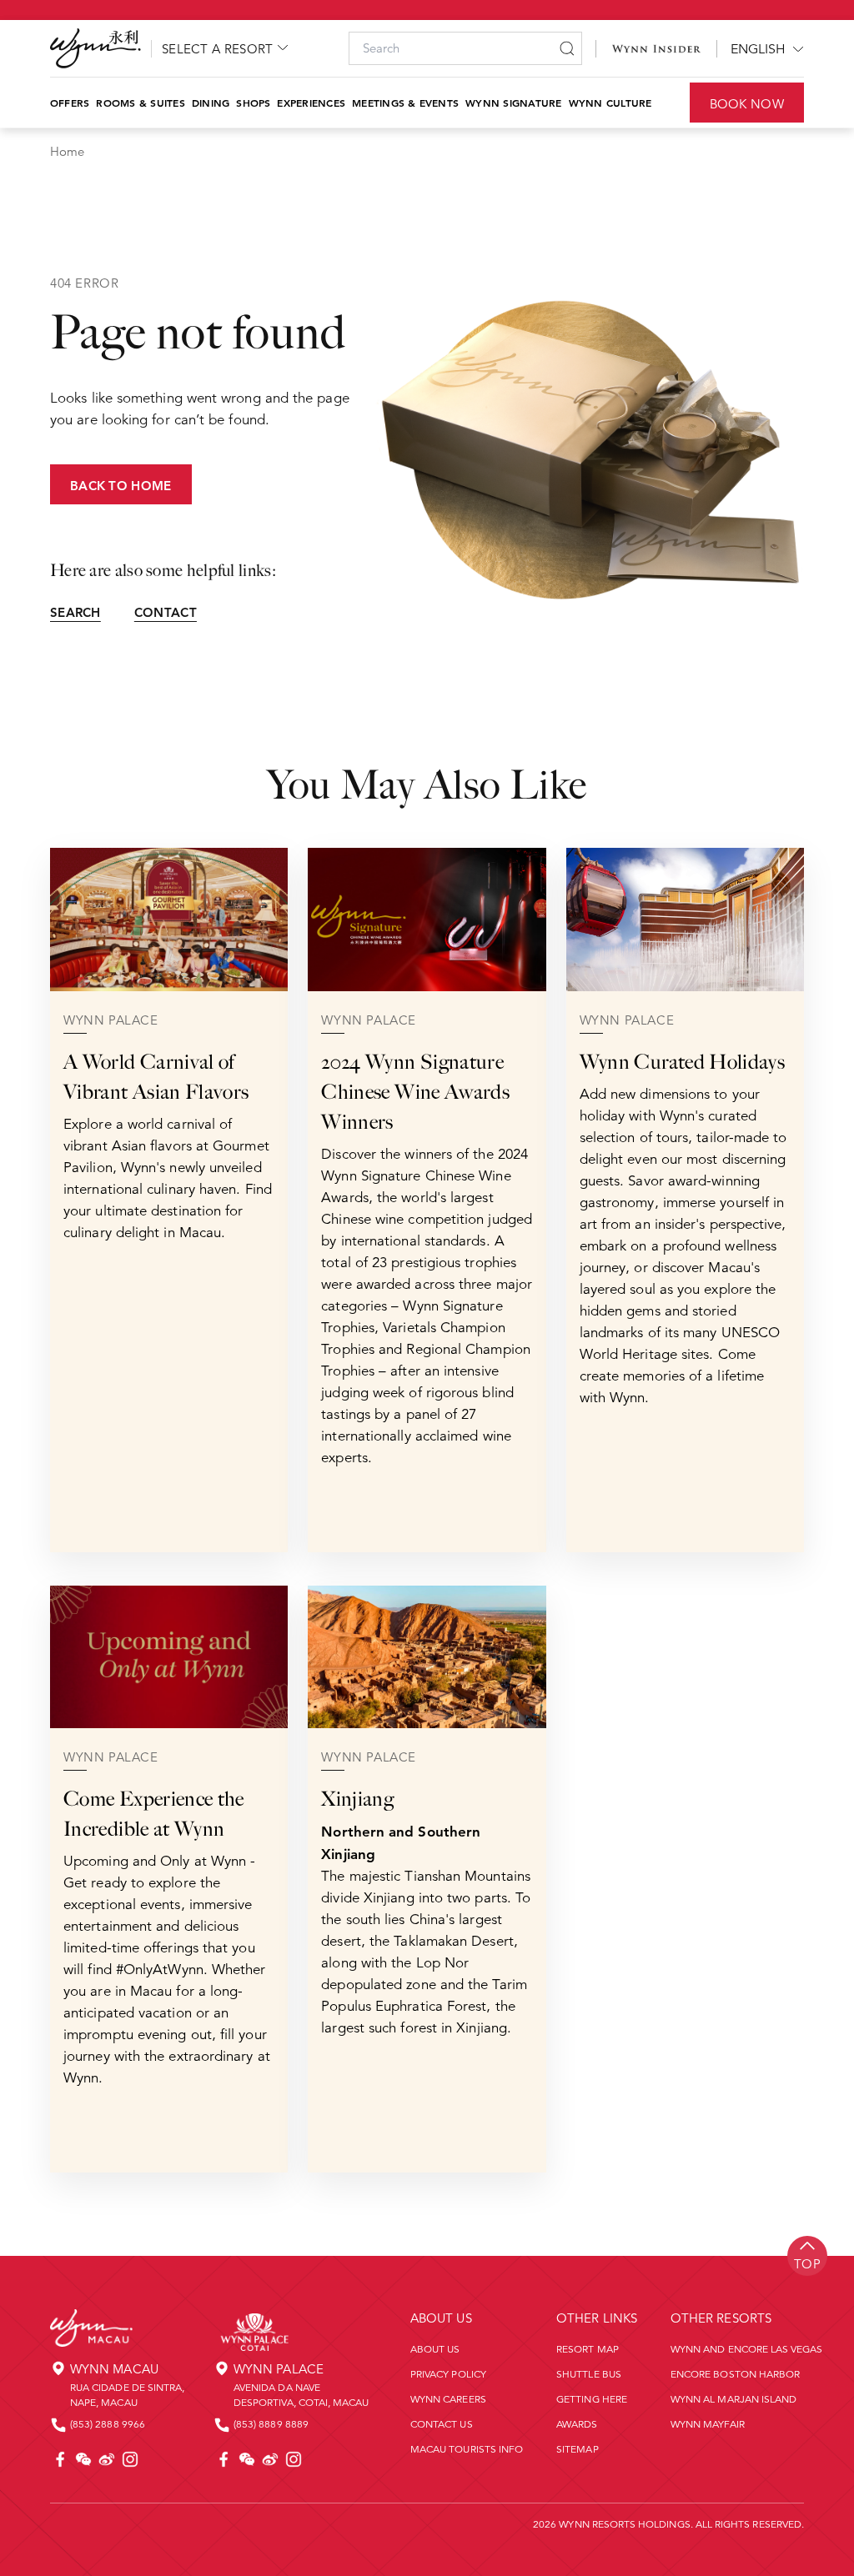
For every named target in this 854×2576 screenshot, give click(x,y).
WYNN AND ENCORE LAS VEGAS (747, 2349)
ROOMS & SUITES (140, 103)
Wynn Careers (448, 2399)
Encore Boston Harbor (735, 2374)
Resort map (588, 2349)
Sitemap (577, 2449)
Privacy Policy (448, 2374)
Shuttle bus (589, 2374)
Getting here (592, 2399)
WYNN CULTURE (610, 103)
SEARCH (75, 612)
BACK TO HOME (121, 486)
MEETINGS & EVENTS (405, 103)
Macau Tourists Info (467, 2449)
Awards (577, 2424)
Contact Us (442, 2424)
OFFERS (70, 103)
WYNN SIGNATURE (513, 103)
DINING (211, 103)
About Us (435, 2349)
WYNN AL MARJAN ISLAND (733, 2399)
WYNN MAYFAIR (708, 2424)
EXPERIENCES (311, 103)
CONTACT (166, 612)
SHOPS (253, 103)
